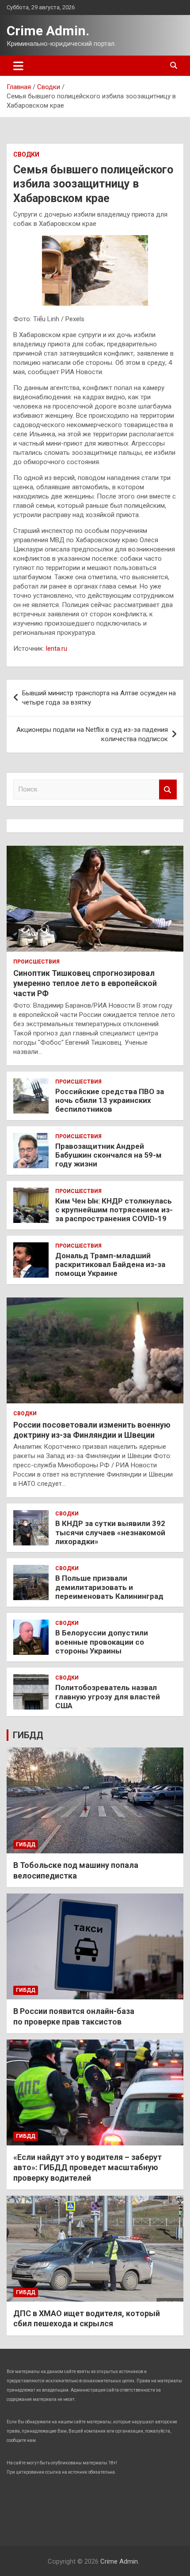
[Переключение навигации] (18, 66)
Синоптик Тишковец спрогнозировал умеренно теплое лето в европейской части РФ (85, 983)
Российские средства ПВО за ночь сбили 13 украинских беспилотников (110, 1101)
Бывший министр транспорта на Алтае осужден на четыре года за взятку (99, 698)
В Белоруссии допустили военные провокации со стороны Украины (102, 1642)
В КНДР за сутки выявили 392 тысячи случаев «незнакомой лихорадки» (110, 1532)
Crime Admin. (48, 31)
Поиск (168, 789)
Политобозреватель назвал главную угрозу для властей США (108, 1697)
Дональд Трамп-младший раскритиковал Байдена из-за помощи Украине (110, 1265)
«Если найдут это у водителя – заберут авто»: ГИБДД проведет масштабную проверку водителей (87, 2167)
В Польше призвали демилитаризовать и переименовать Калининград (109, 1587)
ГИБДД (28, 1735)
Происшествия (36, 962)
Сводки (26, 154)
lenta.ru (57, 649)
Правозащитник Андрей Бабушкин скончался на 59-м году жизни (108, 1155)
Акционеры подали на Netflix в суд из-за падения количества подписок (92, 734)
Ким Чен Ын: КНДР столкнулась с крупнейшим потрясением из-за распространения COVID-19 (114, 1210)
